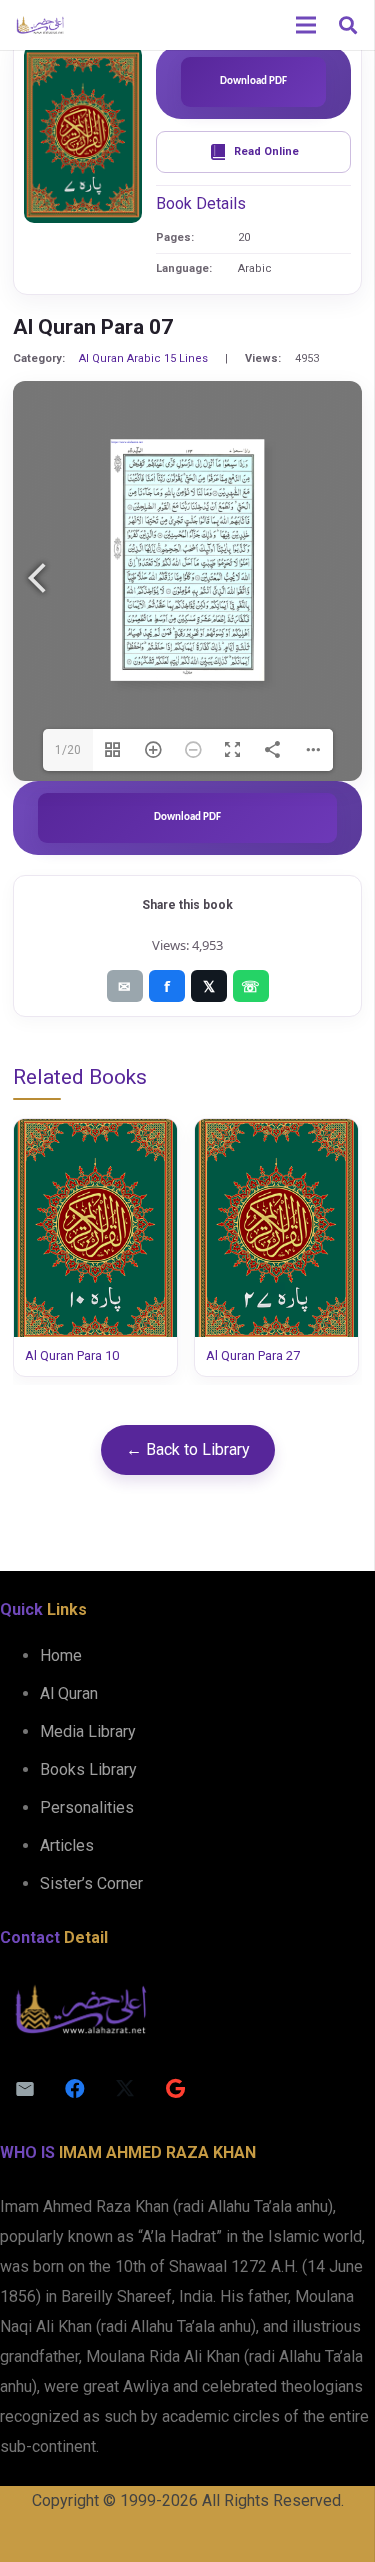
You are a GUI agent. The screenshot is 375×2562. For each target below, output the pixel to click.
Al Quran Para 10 (72, 1355)
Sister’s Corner (91, 1883)
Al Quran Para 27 (253, 1355)
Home (61, 1655)
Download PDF (253, 81)
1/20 (68, 750)
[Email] (25, 2089)
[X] (125, 2089)
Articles (67, 1845)
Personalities (87, 1807)
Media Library (88, 1731)
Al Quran (69, 1693)
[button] (348, 25)
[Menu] (306, 25)
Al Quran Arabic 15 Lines (143, 358)
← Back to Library (188, 1449)
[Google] (175, 2089)
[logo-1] (40, 25)
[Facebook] (75, 2089)
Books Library (88, 1769)
